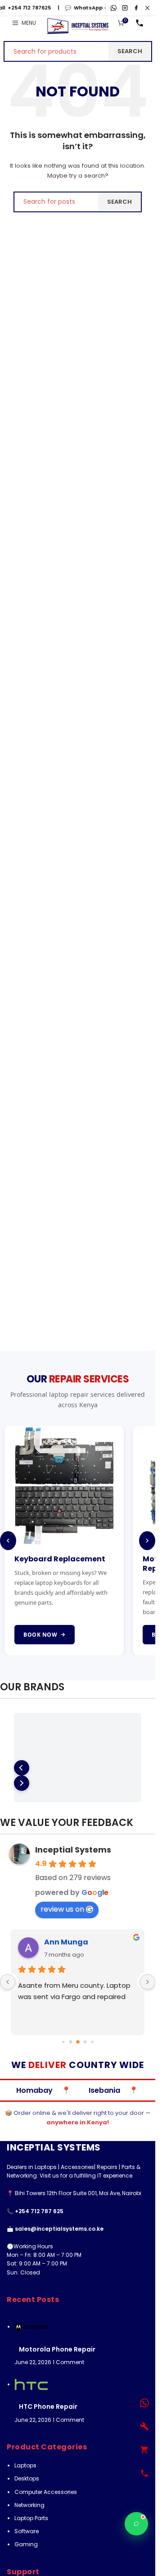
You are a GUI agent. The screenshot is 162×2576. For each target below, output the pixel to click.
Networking (29, 2505)
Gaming (26, 2544)
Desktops (27, 2478)
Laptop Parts (31, 2518)
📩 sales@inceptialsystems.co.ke (55, 2229)
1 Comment (68, 2362)
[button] (22, 1768)
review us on (62, 1909)
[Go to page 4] (70, 2042)
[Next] (147, 1541)
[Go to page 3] (63, 2042)
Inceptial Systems (73, 1850)
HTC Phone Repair (48, 2407)
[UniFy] (78, 1742)
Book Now (54, 1635)
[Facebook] (136, 8)
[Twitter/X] (147, 8)
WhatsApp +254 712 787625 (98, 8)
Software (27, 2531)
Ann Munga (66, 1942)
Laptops (25, 2465)
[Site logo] (78, 26)
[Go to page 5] (78, 2042)
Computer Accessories (46, 2492)
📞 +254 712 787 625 (35, 2211)
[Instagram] (125, 8)
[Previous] (8, 1541)
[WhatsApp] (114, 8)
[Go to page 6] (85, 2042)
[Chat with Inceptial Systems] (136, 2524)
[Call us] (139, 23)
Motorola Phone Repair (57, 2349)
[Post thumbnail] (31, 2327)
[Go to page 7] (92, 2042)
